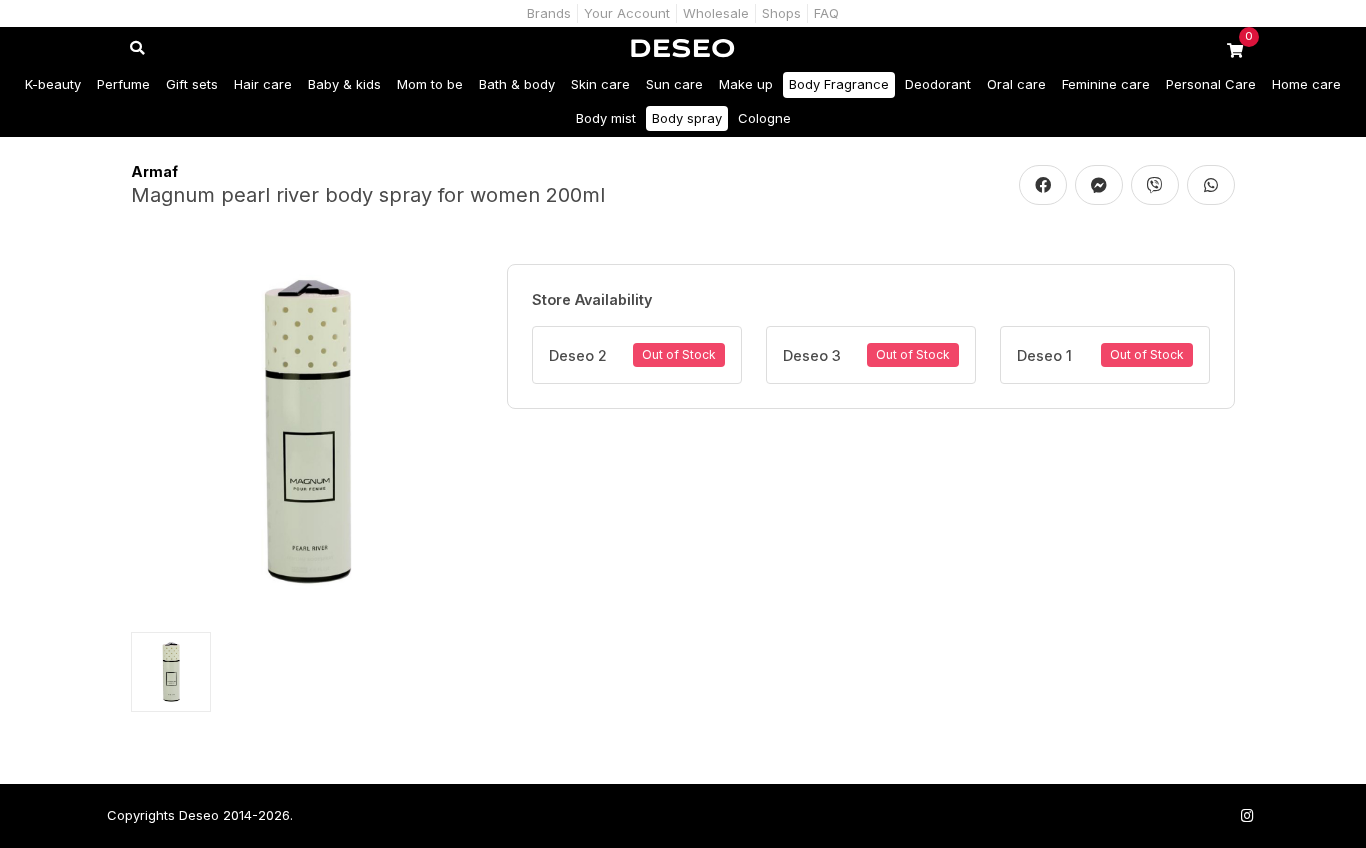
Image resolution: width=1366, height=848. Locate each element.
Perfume (123, 84)
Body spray (687, 118)
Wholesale (716, 13)
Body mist (606, 118)
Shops (781, 13)
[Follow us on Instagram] (1247, 815)
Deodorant (938, 84)
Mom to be (430, 84)
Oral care (1016, 84)
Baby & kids (344, 84)
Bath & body (517, 84)
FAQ (826, 13)
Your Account (627, 13)
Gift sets (192, 84)
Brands (549, 13)
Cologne (764, 118)
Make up (746, 84)
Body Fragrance (839, 84)
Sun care (674, 84)
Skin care (600, 84)
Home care (1306, 84)
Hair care (263, 84)
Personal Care (1211, 84)
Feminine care (1106, 84)
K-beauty (53, 84)
